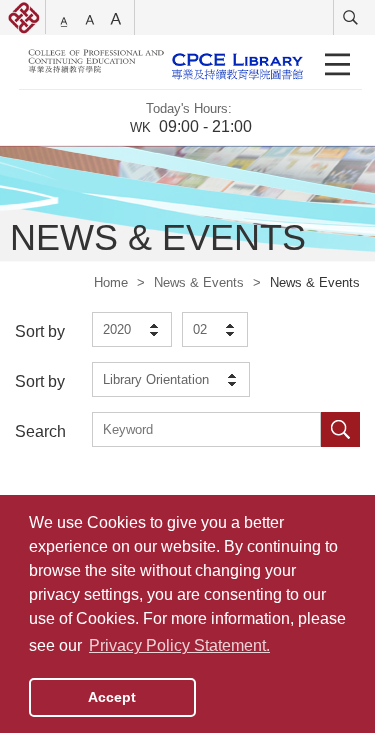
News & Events (199, 282)
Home (111, 282)
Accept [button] (112, 697)
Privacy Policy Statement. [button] (179, 645)
